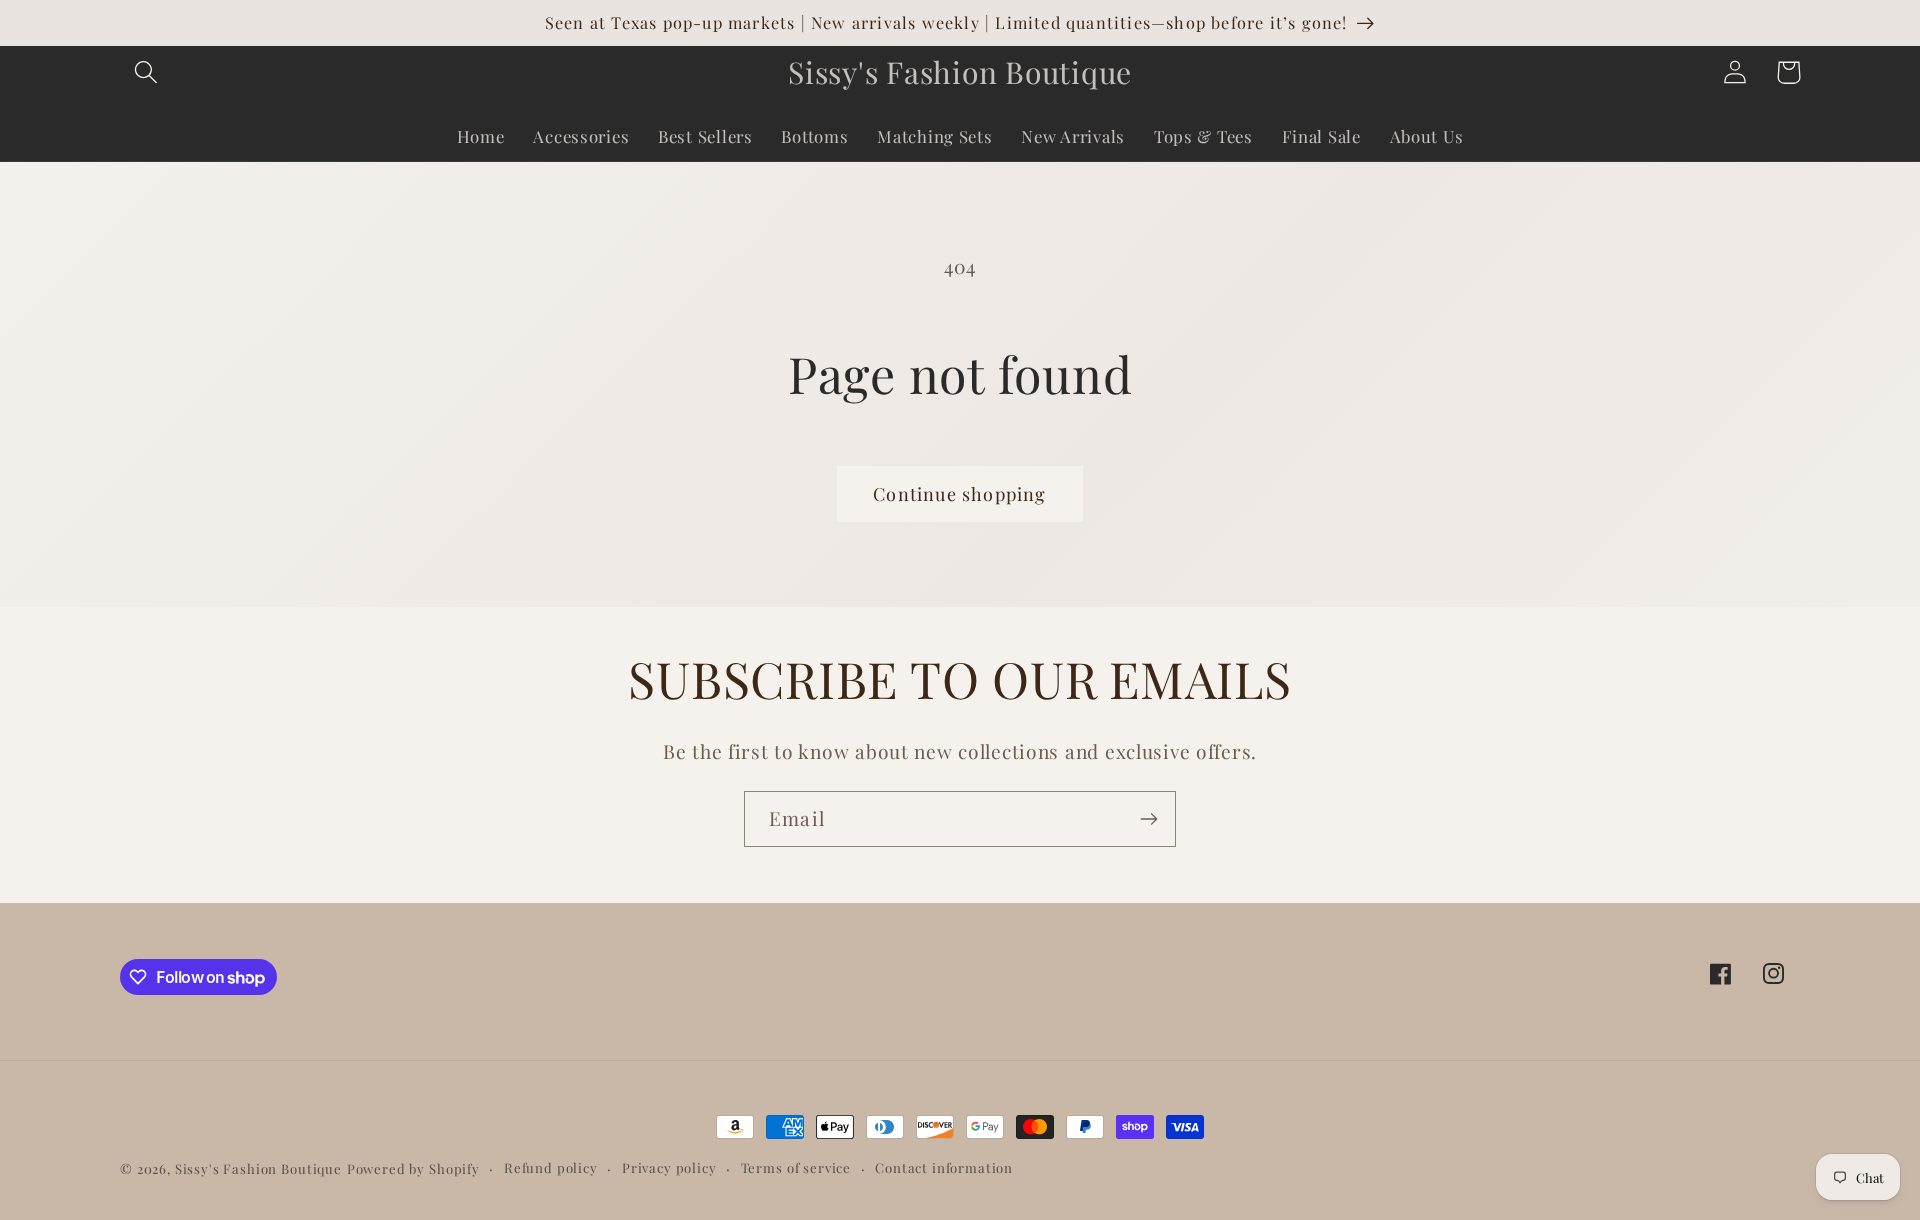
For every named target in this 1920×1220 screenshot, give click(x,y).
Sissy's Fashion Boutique (258, 1168)
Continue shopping (959, 494)
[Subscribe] (1148, 819)
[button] (146, 72)
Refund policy (551, 1167)
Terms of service (796, 1167)
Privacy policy (669, 1167)
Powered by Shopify (413, 1168)
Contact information (944, 1167)
